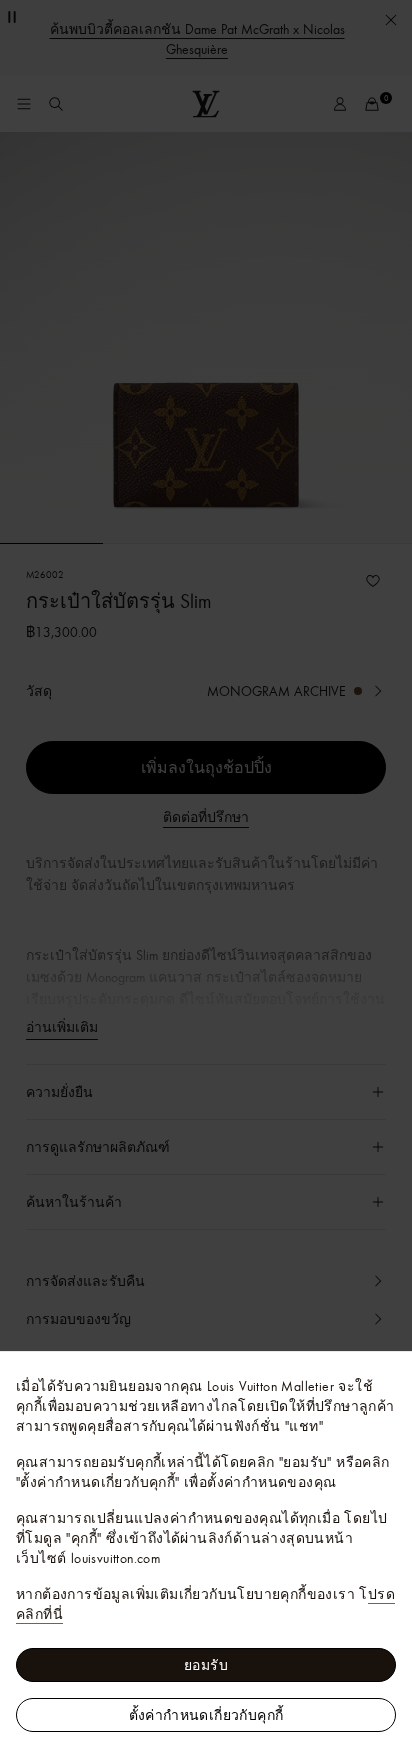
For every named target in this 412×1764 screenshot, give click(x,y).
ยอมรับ (206, 1665)
